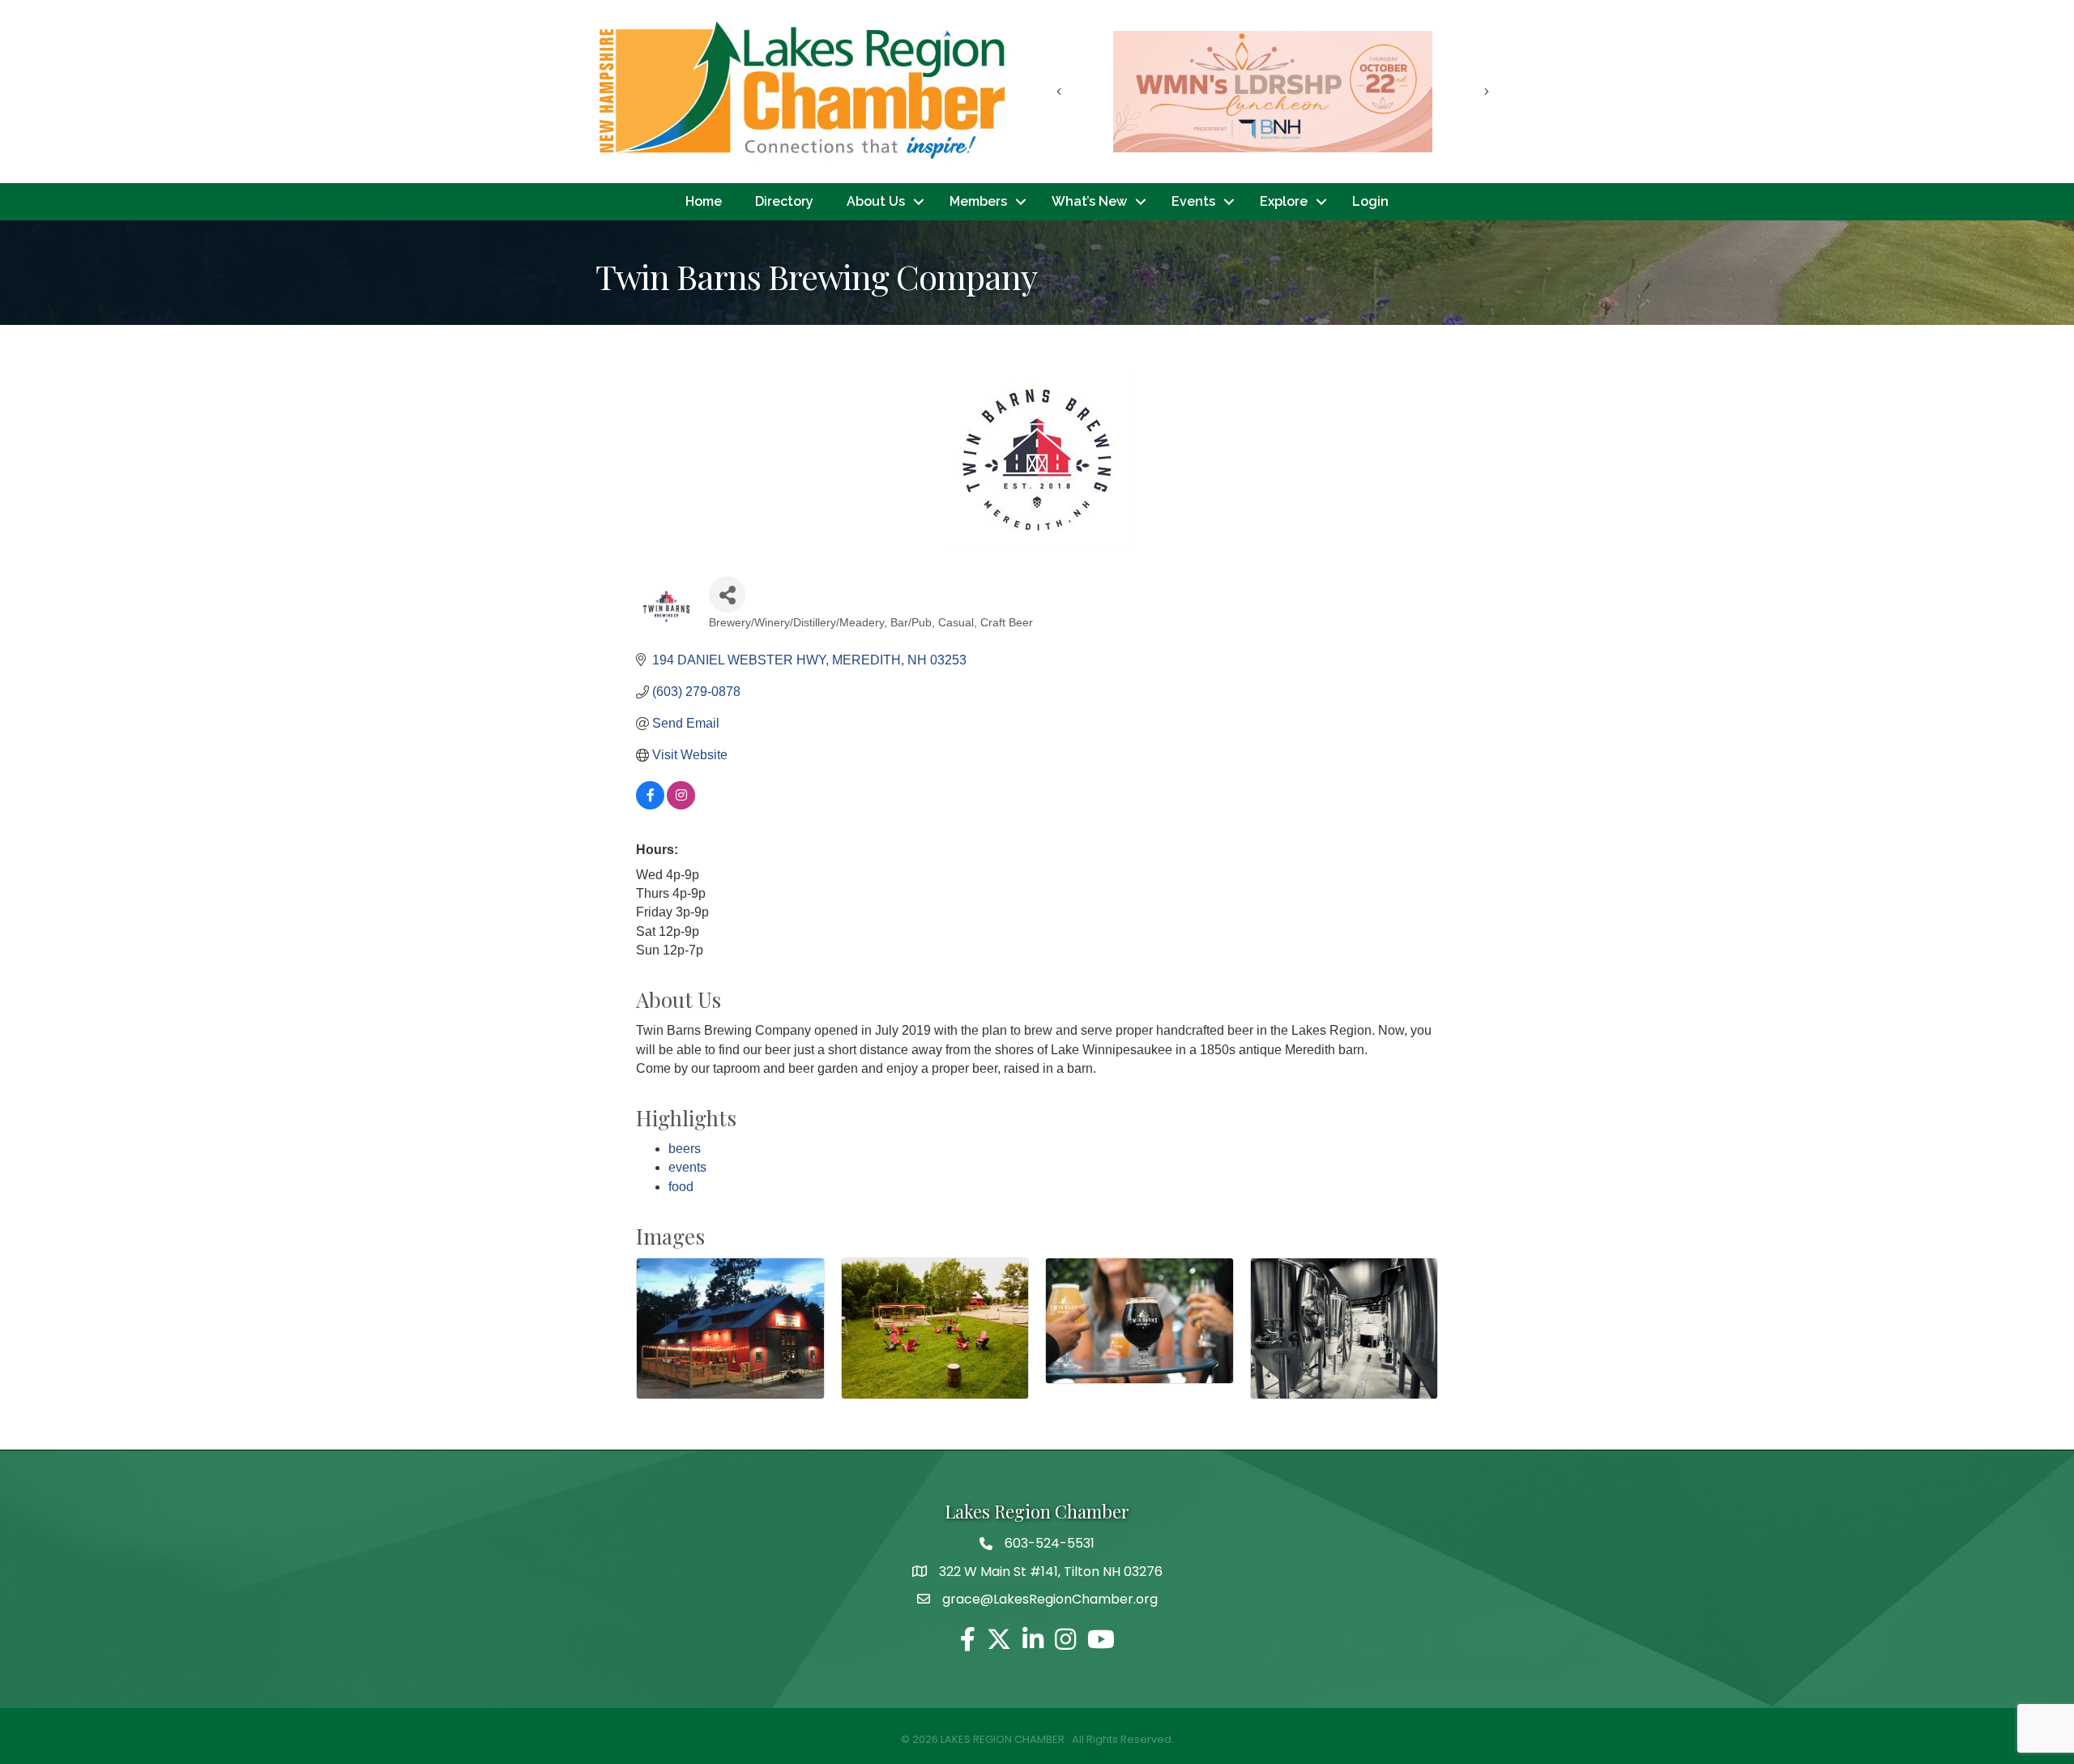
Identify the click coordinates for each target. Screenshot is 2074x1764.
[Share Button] (727, 594)
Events (1193, 201)
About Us (876, 201)
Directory (784, 201)
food (681, 1187)
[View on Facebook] (650, 805)
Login (1370, 201)
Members (978, 201)
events (687, 1167)
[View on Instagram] (681, 805)
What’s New (1089, 201)
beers (685, 1149)
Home (704, 201)
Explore (1284, 201)
